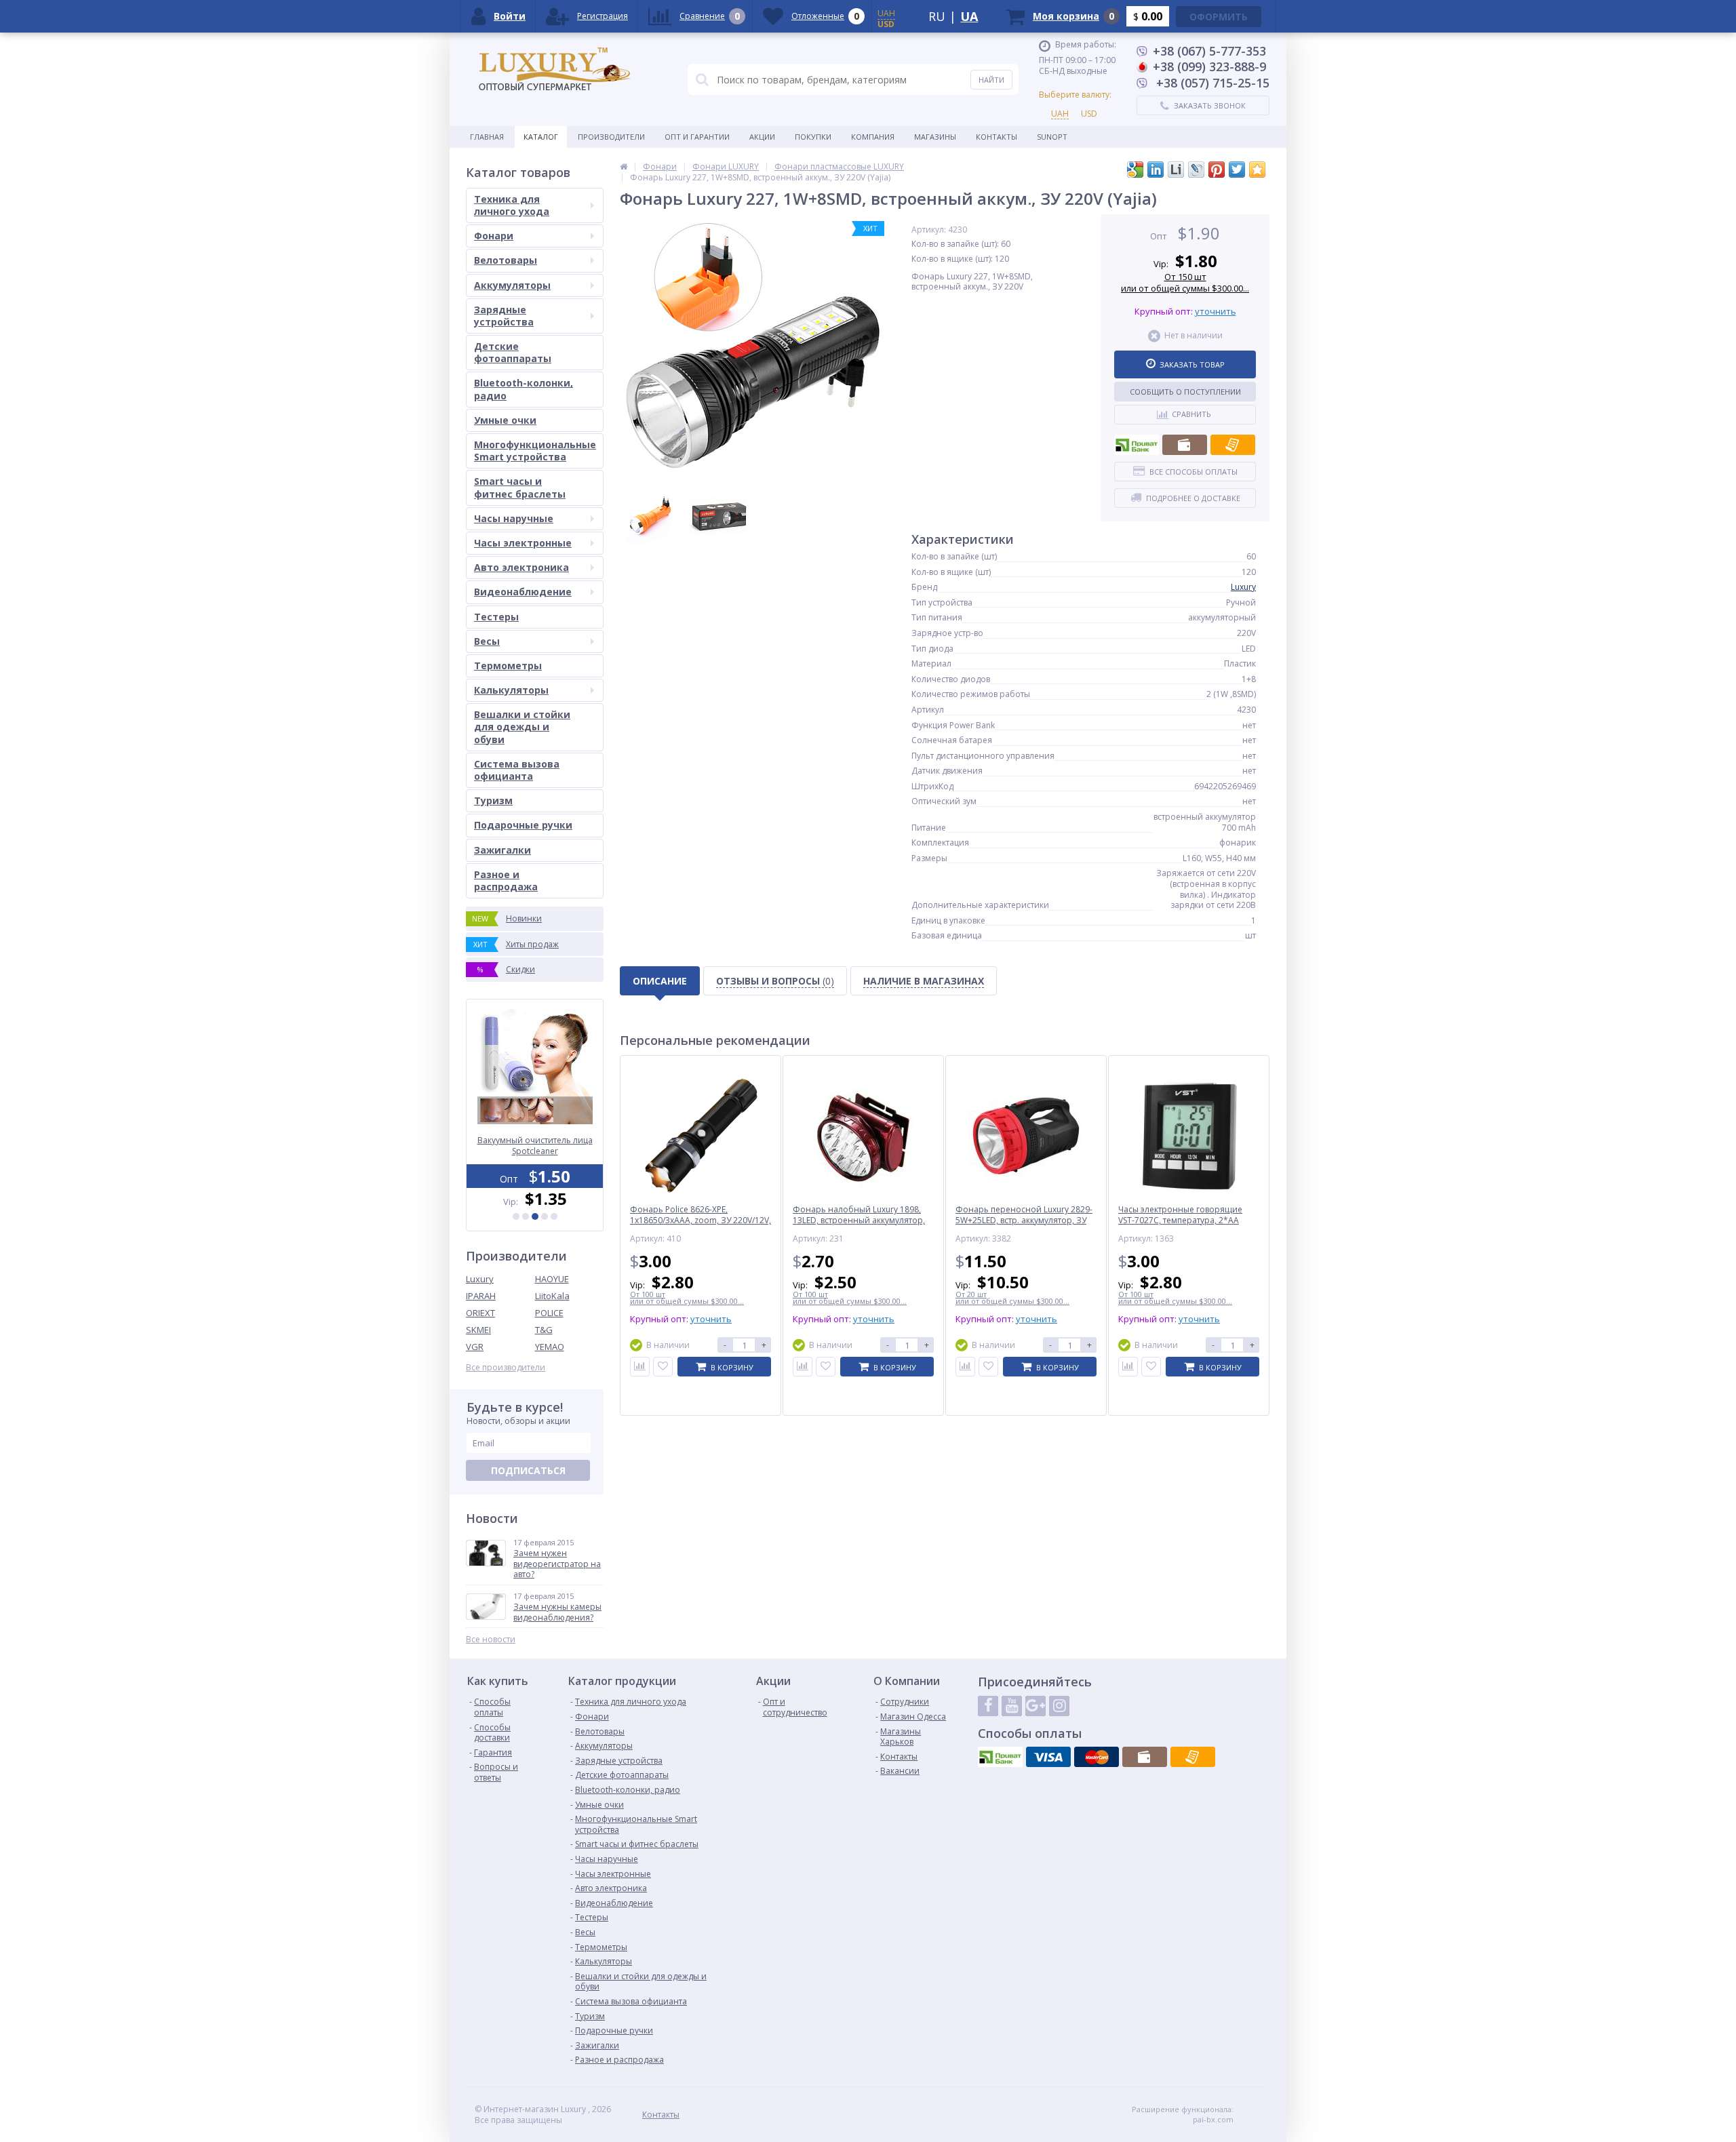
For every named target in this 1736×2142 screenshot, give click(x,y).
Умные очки (505, 420)
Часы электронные (523, 543)
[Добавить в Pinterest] (1217, 170)
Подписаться (528, 1470)
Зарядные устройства (504, 316)
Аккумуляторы (512, 285)
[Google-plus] (1035, 1706)
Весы (487, 641)
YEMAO (550, 1347)
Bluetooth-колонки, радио (524, 389)
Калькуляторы (511, 690)
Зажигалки (502, 850)
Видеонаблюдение (523, 592)
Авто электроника (521, 567)
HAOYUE (552, 1279)
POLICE (549, 1313)
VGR (475, 1347)
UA (969, 16)
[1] (516, 1216)
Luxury (480, 1279)
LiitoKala (552, 1296)
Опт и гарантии (697, 137)
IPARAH (481, 1296)
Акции (762, 137)
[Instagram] (1059, 1706)
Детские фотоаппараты (513, 352)
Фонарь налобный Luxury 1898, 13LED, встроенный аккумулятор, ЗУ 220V (859, 1220)
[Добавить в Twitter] (1237, 170)
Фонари (494, 236)
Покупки (813, 137)
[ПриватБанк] (1137, 445)
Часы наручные (514, 518)
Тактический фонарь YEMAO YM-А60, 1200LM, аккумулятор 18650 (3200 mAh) (535, 1146)
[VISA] (1048, 1757)
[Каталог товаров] (624, 166)
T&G (544, 1330)
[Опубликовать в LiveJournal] (1196, 170)
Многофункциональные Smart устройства (535, 451)
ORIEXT (480, 1313)
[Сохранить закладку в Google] (1135, 170)
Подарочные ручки (523, 825)
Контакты (997, 137)
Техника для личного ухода (512, 205)
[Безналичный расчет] (1233, 445)
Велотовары (506, 260)
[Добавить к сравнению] (640, 1367)
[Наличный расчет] (1185, 445)
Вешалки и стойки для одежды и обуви (522, 727)
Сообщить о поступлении (1185, 392)
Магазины (935, 137)
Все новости (491, 1640)
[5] (554, 1216)
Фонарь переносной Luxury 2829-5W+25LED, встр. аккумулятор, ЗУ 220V (1024, 1220)
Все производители (506, 1368)
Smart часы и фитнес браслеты (520, 487)
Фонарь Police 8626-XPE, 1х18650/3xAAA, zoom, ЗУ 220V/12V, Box (701, 1220)
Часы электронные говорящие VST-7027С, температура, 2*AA (1180, 1215)
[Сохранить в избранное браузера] (1257, 170)
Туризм (493, 800)
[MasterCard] (1097, 1757)
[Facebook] (988, 1706)
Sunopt (1052, 137)
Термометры (508, 666)
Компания (873, 137)
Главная (487, 137)
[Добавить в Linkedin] (1156, 170)
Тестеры (496, 617)
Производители (611, 137)
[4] (545, 1216)
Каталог (541, 137)
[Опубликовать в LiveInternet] (1176, 170)
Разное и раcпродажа (506, 880)
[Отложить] (663, 1367)
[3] (535, 1216)
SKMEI (478, 1330)
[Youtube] (1012, 1706)
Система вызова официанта (517, 770)
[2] (526, 1216)
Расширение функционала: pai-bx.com (1183, 2114)
